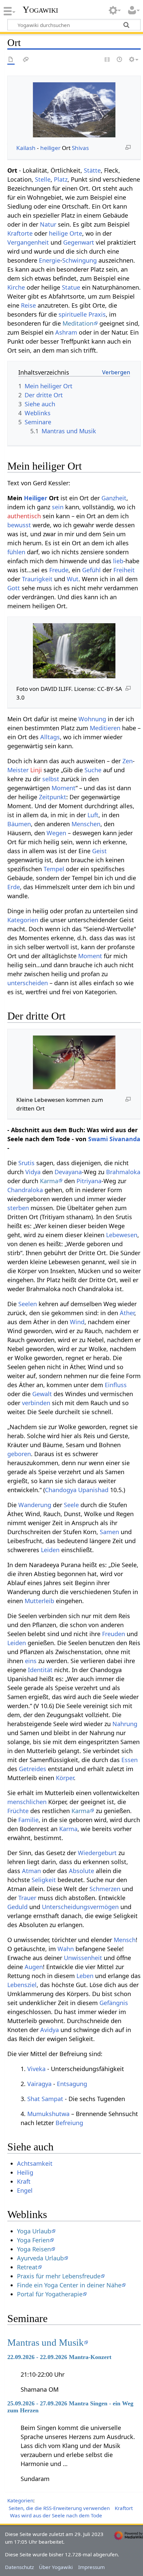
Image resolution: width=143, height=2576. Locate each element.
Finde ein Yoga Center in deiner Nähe (69, 2285)
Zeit (44, 797)
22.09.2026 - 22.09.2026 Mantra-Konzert (59, 2357)
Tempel (54, 869)
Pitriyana (89, 1181)
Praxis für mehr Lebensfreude (59, 2276)
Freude (59, 570)
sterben (18, 1208)
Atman (31, 1871)
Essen (130, 1760)
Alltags (50, 737)
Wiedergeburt (97, 1853)
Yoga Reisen (34, 2249)
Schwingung (79, 260)
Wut (73, 579)
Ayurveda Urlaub (40, 2258)
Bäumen (19, 824)
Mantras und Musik (46, 2342)
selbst (51, 779)
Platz (61, 179)
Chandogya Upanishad (77, 1490)
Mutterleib (39, 1601)
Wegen (56, 833)
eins (31, 1661)
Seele (71, 1505)
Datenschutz (19, 2567)
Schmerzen (105, 1889)
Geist (99, 851)
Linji (36, 770)
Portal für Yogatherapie (50, 2294)
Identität (40, 1670)
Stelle (43, 179)
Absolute (81, 1871)
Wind (77, 1322)
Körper (65, 1778)
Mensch (125, 1940)
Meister (18, 770)
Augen (34, 1967)
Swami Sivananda (114, 1139)
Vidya (33, 1172)
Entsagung (72, 2084)
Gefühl (91, 570)
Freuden (114, 1634)
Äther (127, 1313)
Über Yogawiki (56, 2567)
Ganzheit (114, 498)
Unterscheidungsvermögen (80, 1907)
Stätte (92, 170)
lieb (118, 561)
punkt (58, 797)
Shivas (80, 148)
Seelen (28, 1304)
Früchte (18, 1811)
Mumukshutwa (48, 2114)
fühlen (16, 552)
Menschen (86, 824)
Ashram (66, 332)
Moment (64, 788)
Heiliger (36, 498)
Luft (93, 815)
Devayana (68, 1172)
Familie (28, 1820)
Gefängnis (114, 2003)
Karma (49, 1181)
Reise (28, 305)
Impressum (91, 2567)
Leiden (50, 1550)
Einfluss (116, 1385)
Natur (48, 224)
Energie (50, 260)
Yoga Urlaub (34, 2231)
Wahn (66, 1949)
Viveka (36, 2069)
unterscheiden (28, 983)
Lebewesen (122, 1235)
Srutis (26, 1163)
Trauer (27, 1898)
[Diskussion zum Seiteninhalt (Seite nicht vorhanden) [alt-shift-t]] (26, 60)
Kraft (24, 2181)
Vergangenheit (28, 242)
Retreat (27, 2267)
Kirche (16, 287)
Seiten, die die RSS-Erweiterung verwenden (59, 2508)
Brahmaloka (123, 1172)
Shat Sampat (45, 2099)
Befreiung (69, 2123)
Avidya (50, 2030)
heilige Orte (66, 233)
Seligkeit (44, 1880)
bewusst (19, 525)
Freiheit (124, 570)
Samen (109, 1532)
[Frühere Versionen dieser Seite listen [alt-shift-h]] (120, 60)
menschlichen (27, 1802)
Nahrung (125, 1724)
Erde (14, 887)
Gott (14, 588)
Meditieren (105, 728)
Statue (71, 287)
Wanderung (35, 1505)
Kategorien (23, 920)
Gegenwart (79, 242)
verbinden (36, 1403)
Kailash (26, 148)
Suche (93, 770)
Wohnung (92, 719)
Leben (85, 1976)
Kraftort (124, 2508)
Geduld (17, 1907)
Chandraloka (25, 1190)
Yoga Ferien (33, 2240)
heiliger (50, 148)
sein (58, 507)
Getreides (33, 1769)
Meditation (78, 323)
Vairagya (39, 2084)
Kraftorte (20, 233)
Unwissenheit (83, 1958)
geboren (19, 1454)
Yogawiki (40, 10)
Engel (25, 2190)
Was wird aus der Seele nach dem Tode (56, 2515)
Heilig (25, 2172)
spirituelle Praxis (82, 314)
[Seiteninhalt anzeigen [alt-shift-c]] (11, 60)
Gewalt (42, 1394)
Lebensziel (22, 1985)
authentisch (24, 516)
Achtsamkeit (35, 2163)
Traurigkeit (37, 579)
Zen (128, 761)
